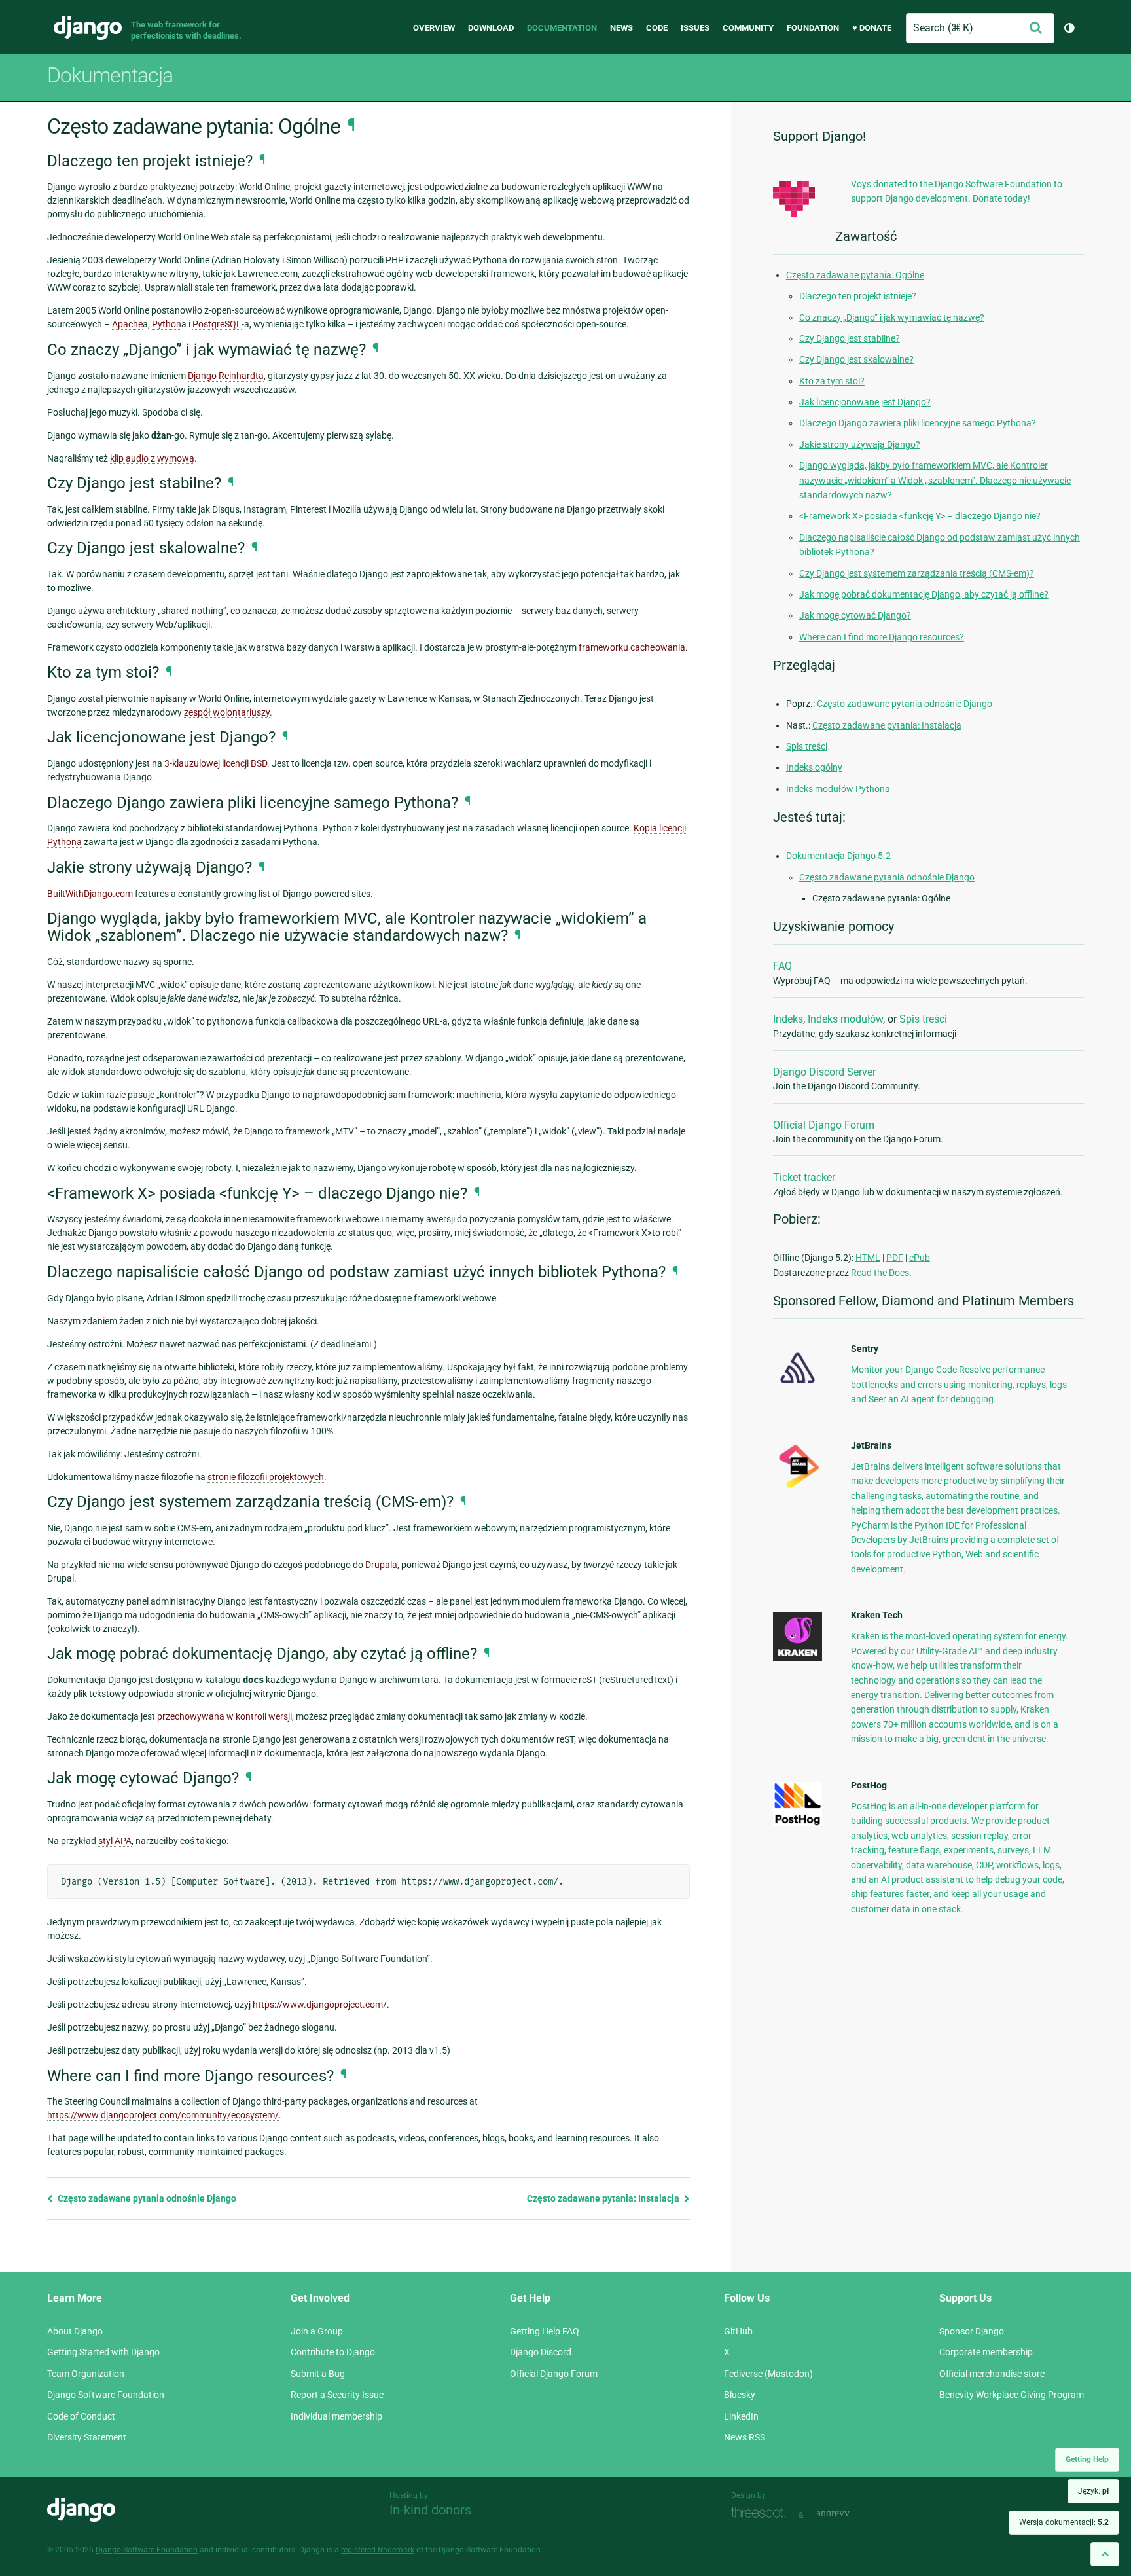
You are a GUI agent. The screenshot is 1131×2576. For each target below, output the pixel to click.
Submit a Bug (318, 2374)
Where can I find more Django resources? (882, 637)
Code (657, 28)
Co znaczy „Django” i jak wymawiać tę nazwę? (892, 317)
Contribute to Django (333, 2352)
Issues (695, 28)
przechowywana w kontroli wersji (224, 1716)
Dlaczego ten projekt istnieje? (858, 296)
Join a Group (317, 2331)
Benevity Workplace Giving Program (1012, 2395)
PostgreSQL (217, 324)
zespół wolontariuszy (227, 712)
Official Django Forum (824, 1125)
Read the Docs (880, 1273)
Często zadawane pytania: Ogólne (855, 275)
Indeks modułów (845, 1019)
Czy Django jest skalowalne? (856, 359)
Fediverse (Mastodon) (768, 2374)
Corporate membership (986, 2352)
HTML (868, 1258)
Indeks (788, 1019)
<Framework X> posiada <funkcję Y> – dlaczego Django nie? (920, 516)
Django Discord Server (824, 1072)
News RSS (745, 2437)
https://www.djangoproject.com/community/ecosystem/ (163, 2115)
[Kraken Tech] (798, 1658)
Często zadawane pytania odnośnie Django (146, 2198)
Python (167, 324)
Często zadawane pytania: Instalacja (604, 2198)
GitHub (738, 2331)
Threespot (762, 2513)
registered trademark (378, 2550)
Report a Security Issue (337, 2395)
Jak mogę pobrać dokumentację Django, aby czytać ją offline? (924, 594)
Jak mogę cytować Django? (855, 615)
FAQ (782, 966)
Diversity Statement (87, 2437)
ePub (920, 1258)
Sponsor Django (972, 2331)
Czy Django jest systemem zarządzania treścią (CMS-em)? (917, 573)
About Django (75, 2331)
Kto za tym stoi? (832, 381)
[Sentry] (798, 1387)
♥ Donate (872, 28)
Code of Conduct (81, 2416)
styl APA (115, 1841)
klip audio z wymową (152, 458)
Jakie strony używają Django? (860, 444)
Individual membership (336, 2416)
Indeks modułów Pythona (838, 789)
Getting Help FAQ (545, 2331)
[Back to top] (1105, 2554)
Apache (127, 324)
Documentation (562, 28)
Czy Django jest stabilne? (850, 338)
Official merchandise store (992, 2374)
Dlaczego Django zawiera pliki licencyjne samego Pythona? (918, 423)
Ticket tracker (804, 1177)
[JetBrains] (798, 1488)
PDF (895, 1258)
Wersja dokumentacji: (1064, 2522)
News (621, 28)
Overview (434, 28)
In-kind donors (430, 2510)
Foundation (813, 28)
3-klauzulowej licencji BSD (216, 763)
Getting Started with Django (103, 2352)
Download (491, 28)
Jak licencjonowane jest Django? (865, 402)
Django (88, 28)
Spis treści (807, 746)
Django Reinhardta (226, 376)
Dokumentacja (110, 75)
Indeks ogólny (814, 767)
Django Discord (541, 2352)
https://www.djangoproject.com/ (320, 2005)
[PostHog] (798, 1823)
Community (748, 28)
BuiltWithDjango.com (90, 894)
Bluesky (740, 2395)
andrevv (848, 2513)
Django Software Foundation (106, 2395)
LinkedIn (741, 2416)
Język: (1093, 2491)
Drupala (381, 1565)
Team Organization (86, 2374)
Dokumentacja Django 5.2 (838, 856)
